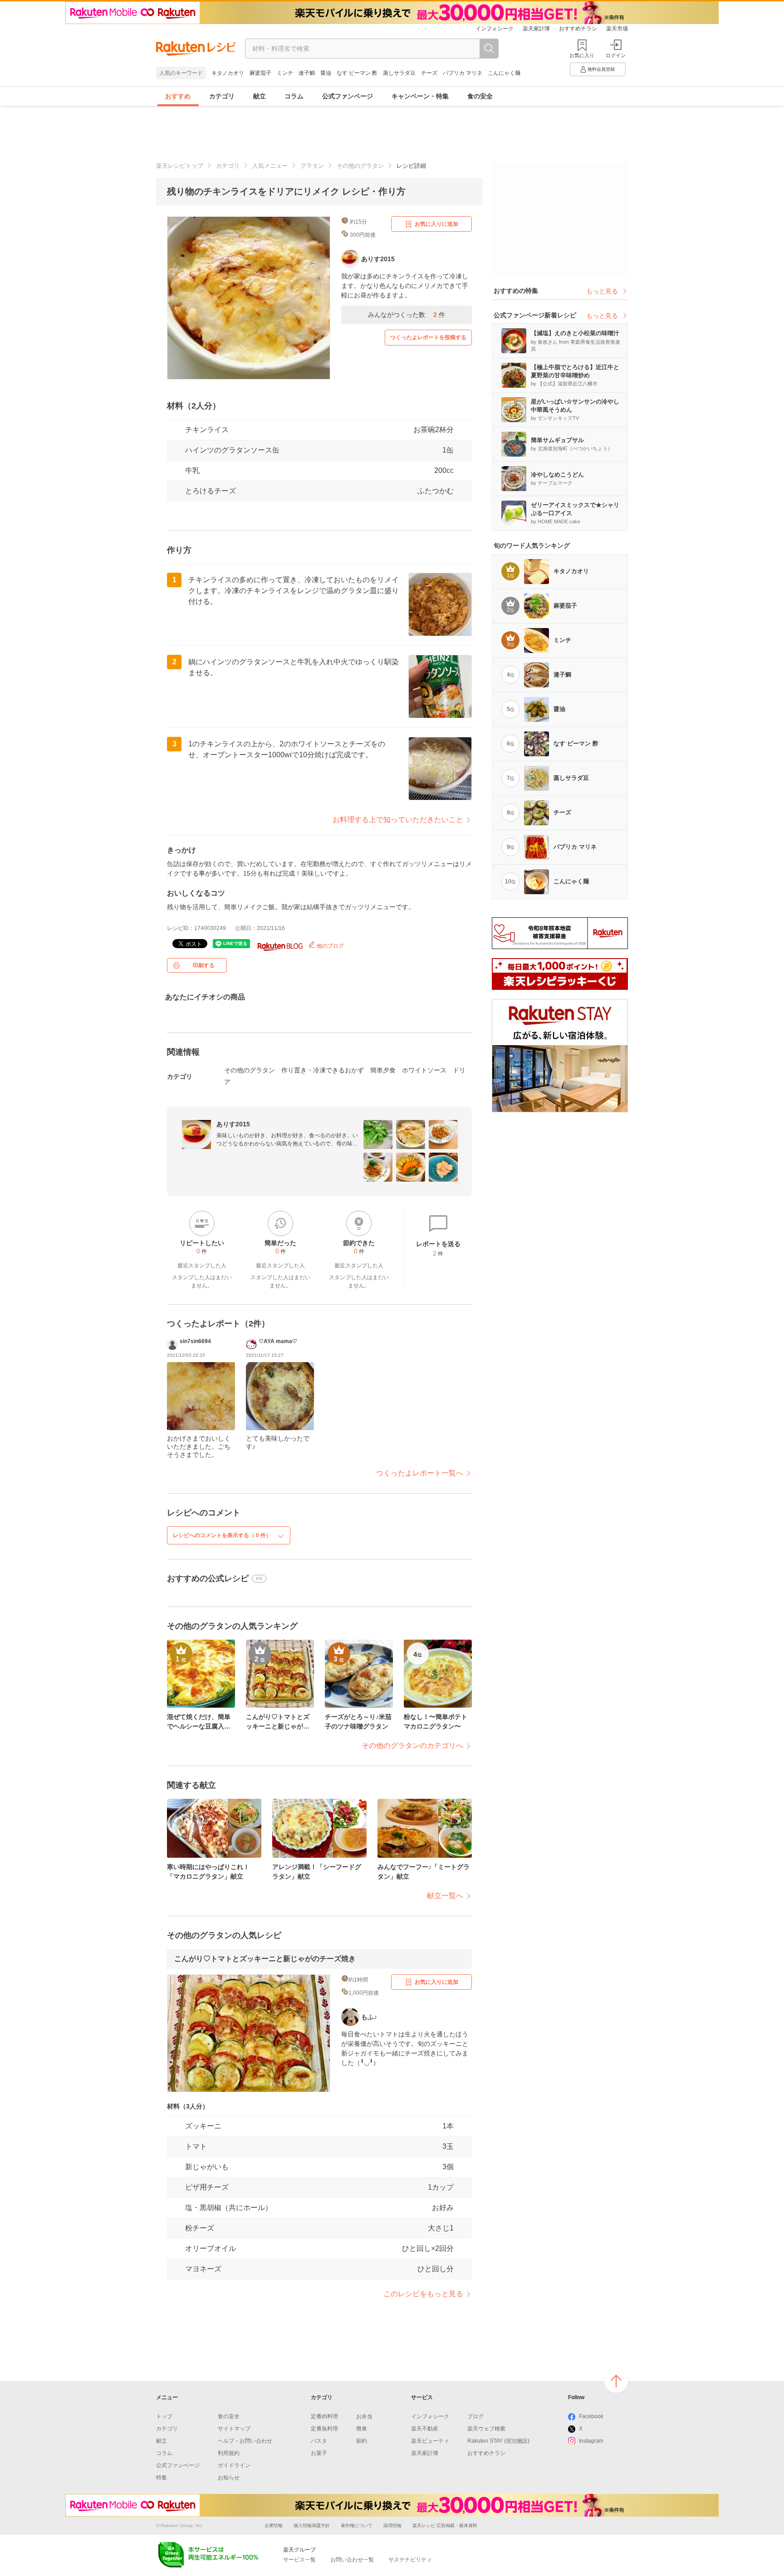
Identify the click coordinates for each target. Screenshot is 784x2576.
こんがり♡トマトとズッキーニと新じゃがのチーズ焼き (265, 1959)
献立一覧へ (445, 1896)
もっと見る (602, 291)
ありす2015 (233, 1124)
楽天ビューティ (430, 2441)
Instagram (591, 2441)
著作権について (357, 2525)
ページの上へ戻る (616, 2381)
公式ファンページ (348, 96)
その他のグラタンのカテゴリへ (412, 1746)
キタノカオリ (228, 73)
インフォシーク (495, 29)
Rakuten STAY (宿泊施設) (498, 2441)
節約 (362, 2441)
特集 (162, 2478)
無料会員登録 (601, 69)
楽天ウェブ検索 (486, 2429)
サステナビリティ (410, 2560)
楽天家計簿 (536, 29)
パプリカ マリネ (463, 73)
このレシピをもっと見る (423, 2294)
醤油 (326, 73)
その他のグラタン (360, 166)
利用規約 (229, 2453)
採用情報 (392, 2525)
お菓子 (319, 2453)
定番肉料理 (324, 2416)
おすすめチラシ (578, 29)
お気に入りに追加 (436, 224)
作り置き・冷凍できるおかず (323, 1070)
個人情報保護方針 (312, 2525)
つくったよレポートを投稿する (428, 337)
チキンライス (207, 430)
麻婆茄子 (260, 73)
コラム (294, 96)
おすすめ (178, 96)
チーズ (429, 73)
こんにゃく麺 (504, 73)
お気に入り (582, 55)
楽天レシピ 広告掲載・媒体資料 (445, 2525)
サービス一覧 (299, 2560)
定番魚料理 (324, 2429)
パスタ (319, 2441)
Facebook (591, 2416)
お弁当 (364, 2416)
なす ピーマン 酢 (357, 73)
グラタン (312, 166)
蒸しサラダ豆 (399, 73)
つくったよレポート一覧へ (420, 1473)
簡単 (362, 2429)
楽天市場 (617, 29)
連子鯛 (307, 73)
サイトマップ (234, 2429)
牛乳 (192, 470)
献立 (260, 96)
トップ (164, 2416)
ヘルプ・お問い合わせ (245, 2441)
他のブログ (330, 946)
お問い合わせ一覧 (352, 2560)
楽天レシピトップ (180, 166)
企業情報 (274, 2525)
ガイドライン (234, 2465)
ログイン (616, 55)
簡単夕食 (383, 1070)
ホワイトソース (424, 1070)
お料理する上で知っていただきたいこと (398, 820)
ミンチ (285, 73)
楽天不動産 (425, 2429)
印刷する (204, 965)
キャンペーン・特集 (420, 96)
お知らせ (229, 2478)
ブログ (475, 2416)
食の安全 (480, 96)
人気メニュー (270, 166)
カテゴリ (222, 96)
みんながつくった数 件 (407, 315)
